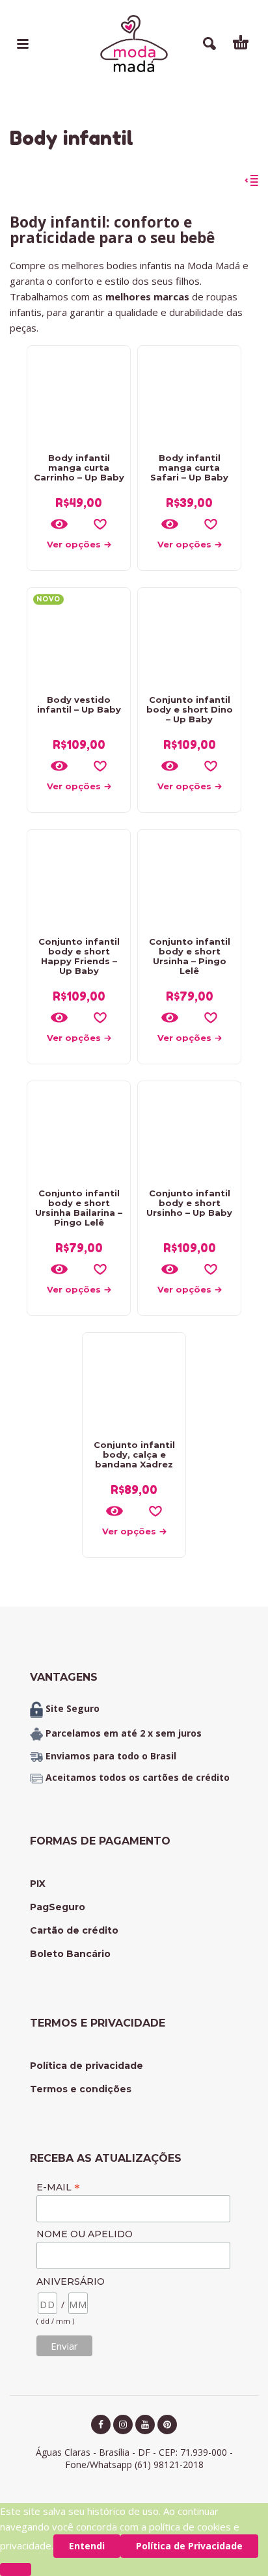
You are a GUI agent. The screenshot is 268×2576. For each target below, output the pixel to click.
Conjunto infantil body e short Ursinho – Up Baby (189, 1203)
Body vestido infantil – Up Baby (79, 704)
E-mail (58, 2187)
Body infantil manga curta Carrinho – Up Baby (79, 467)
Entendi (87, 2546)
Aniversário (71, 2281)
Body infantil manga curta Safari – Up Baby (189, 467)
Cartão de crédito (74, 1930)
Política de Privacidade (189, 2546)
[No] (16, 2569)
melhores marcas (146, 296)
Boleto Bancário (70, 1954)
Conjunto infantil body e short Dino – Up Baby (190, 709)
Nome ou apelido (85, 2234)
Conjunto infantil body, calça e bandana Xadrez (134, 1454)
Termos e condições (81, 2089)
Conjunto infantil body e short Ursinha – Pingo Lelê (190, 956)
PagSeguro (58, 1907)
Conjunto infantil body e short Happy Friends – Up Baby (79, 956)
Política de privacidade (87, 2066)
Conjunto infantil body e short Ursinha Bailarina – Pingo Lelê (79, 1208)
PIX (38, 1884)
